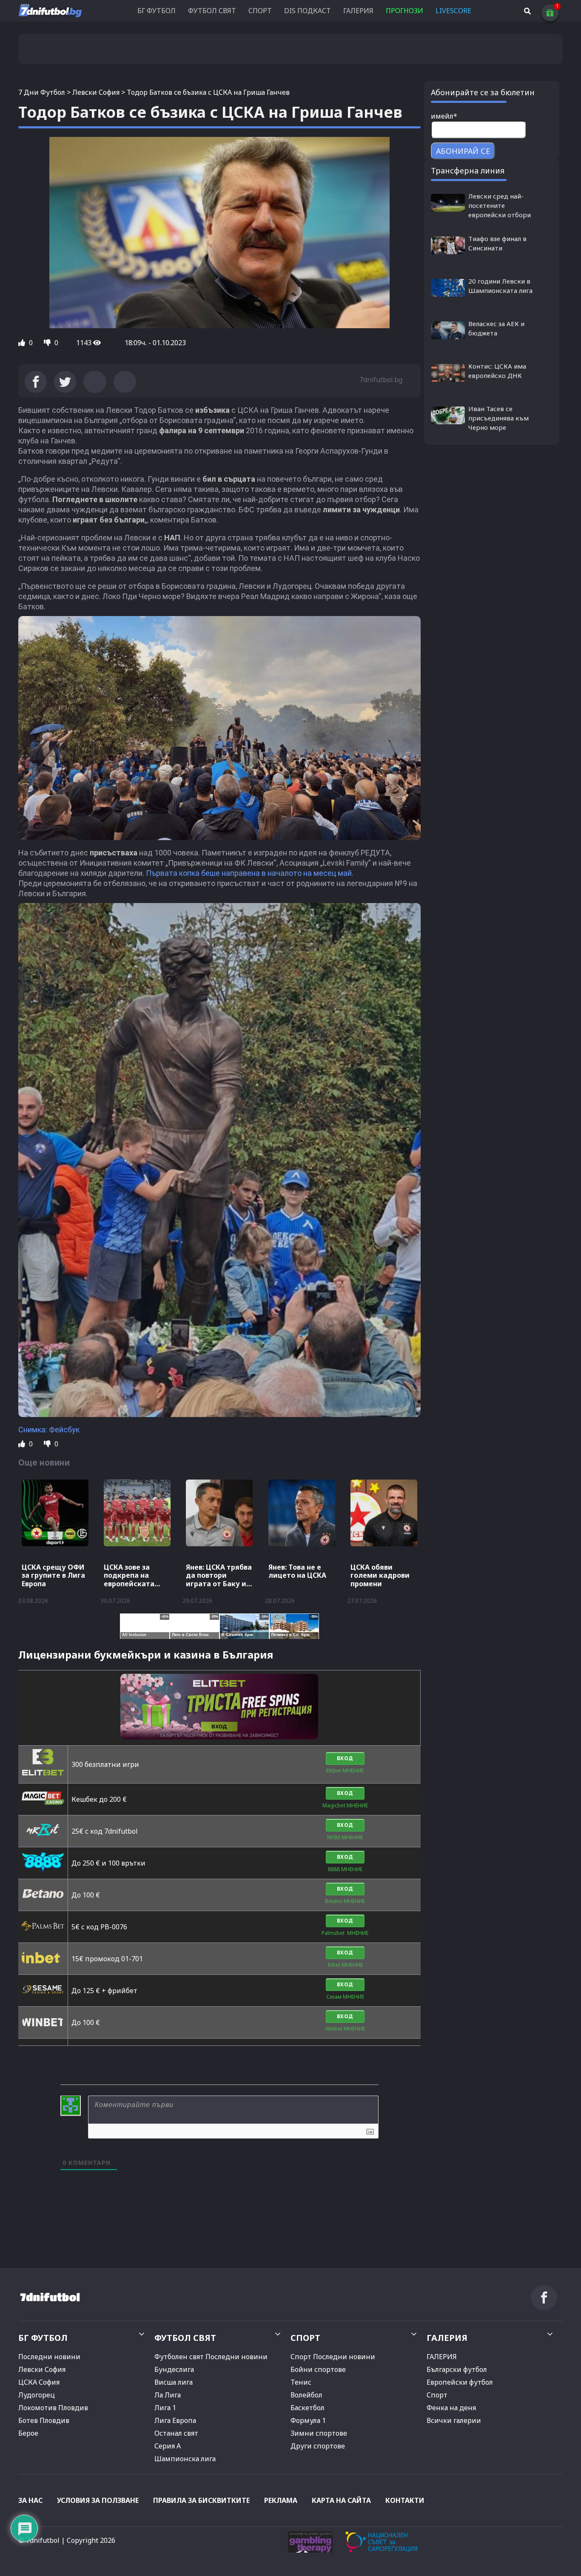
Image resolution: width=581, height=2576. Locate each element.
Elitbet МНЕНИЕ (345, 1771)
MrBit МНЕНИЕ (345, 1837)
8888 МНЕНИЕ (345, 1869)
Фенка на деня (451, 2408)
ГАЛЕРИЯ (358, 11)
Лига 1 (165, 2408)
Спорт (437, 2395)
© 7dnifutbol (39, 2540)
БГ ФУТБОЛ (157, 11)
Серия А (168, 2446)
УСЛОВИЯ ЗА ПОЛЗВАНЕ (98, 2500)
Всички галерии (454, 2420)
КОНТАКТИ (405, 2500)
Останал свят (176, 2433)
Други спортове (318, 2446)
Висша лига (174, 2382)
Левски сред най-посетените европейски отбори (500, 205)
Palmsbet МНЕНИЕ (345, 1933)
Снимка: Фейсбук (49, 1430)
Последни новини (49, 2357)
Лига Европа (175, 2420)
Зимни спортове (319, 2433)
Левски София (96, 92)
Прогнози (404, 11)
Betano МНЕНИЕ (345, 1901)
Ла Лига (168, 2395)
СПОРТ (260, 11)
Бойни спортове (318, 2369)
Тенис (301, 2382)
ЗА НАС (30, 2500)
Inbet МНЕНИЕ (345, 1965)
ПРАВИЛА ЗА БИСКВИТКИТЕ (201, 2500)
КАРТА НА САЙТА (341, 2500)
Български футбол (457, 2369)
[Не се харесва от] (48, 343)
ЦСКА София (39, 2382)
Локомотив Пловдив (53, 2408)
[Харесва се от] (23, 343)
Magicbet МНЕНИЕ (345, 1805)
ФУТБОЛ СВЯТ (212, 11)
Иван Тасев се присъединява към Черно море (498, 418)
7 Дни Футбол (42, 92)
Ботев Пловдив (44, 2420)
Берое (28, 2433)
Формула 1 (308, 2420)
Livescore (453, 11)
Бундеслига (174, 2369)
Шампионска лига (185, 2459)
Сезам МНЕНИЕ (345, 1997)
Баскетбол (308, 2408)
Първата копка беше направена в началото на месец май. (250, 873)
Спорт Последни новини (333, 2357)
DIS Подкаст (308, 11)
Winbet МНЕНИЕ (345, 2029)
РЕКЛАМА (281, 2500)
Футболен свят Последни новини (211, 2357)
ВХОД (345, 1758)
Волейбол (306, 2395)
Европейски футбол (460, 2382)
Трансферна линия (468, 170)
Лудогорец (37, 2395)
